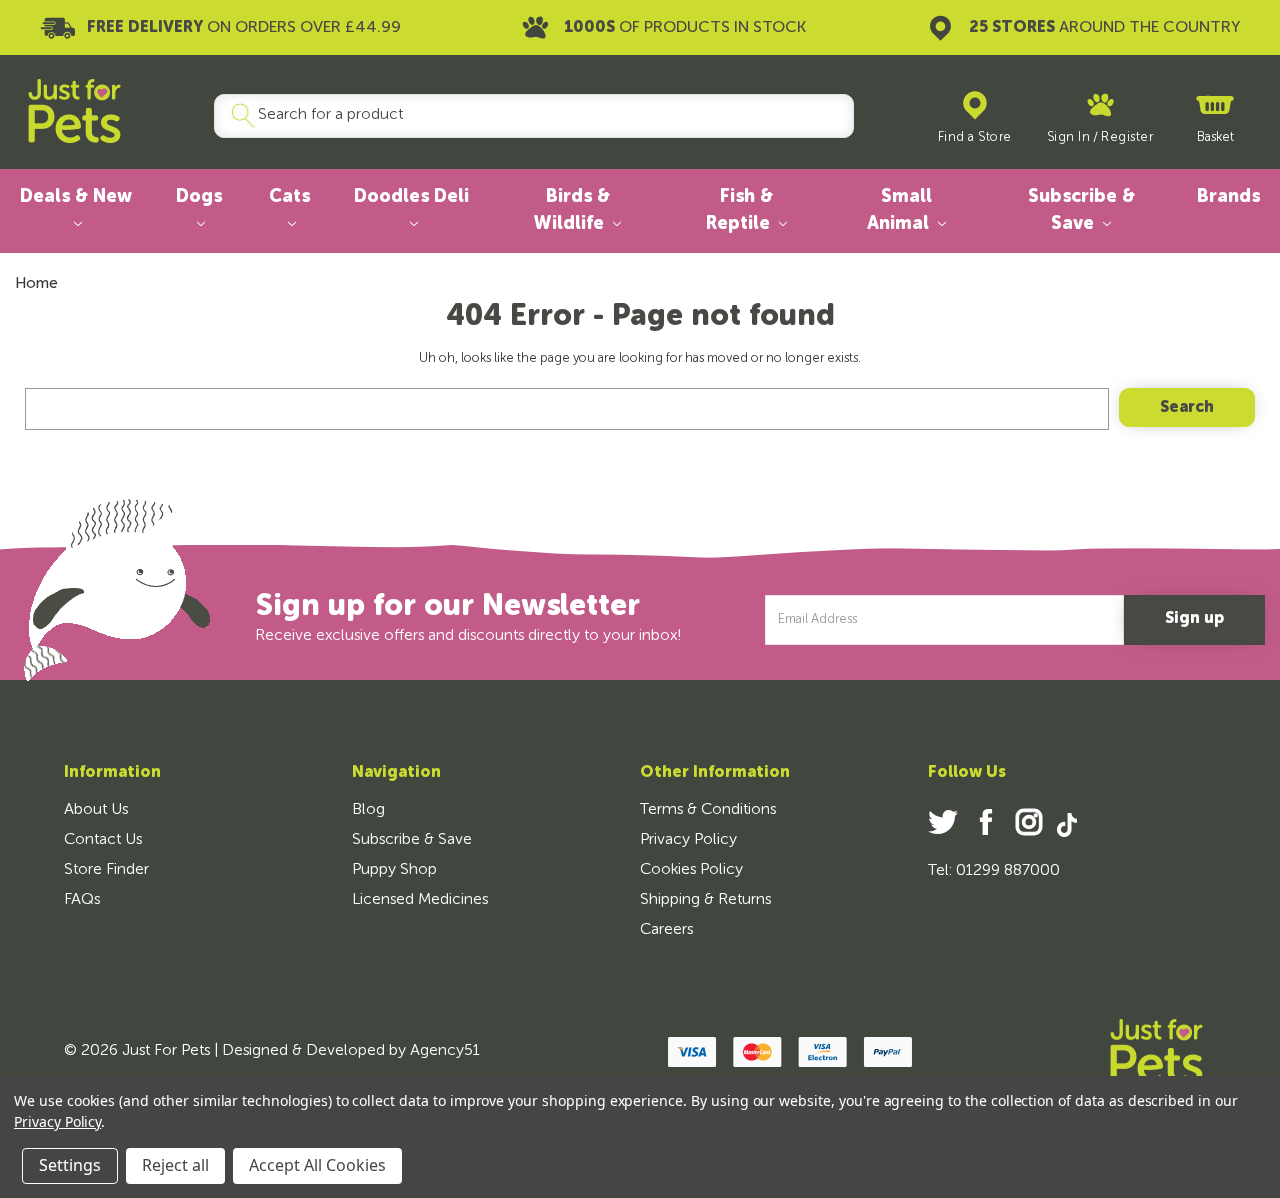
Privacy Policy (688, 840)
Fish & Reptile (740, 210)
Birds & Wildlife (571, 210)
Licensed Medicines (420, 900)
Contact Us (103, 840)
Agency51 (445, 1051)
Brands (1228, 197)
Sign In (1069, 137)
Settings (70, 1165)
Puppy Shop (394, 870)
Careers (666, 930)
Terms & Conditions (708, 810)
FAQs (82, 900)
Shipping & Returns (705, 900)
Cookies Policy (691, 870)
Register (1127, 137)
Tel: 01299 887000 (994, 871)
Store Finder (106, 870)
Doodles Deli (411, 197)
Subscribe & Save (1081, 210)
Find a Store (975, 137)
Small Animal (900, 210)
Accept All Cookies (317, 1165)
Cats (289, 197)
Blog (368, 810)
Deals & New (76, 197)
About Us (96, 810)
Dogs (199, 197)
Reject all (175, 1165)
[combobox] (526, 116)
